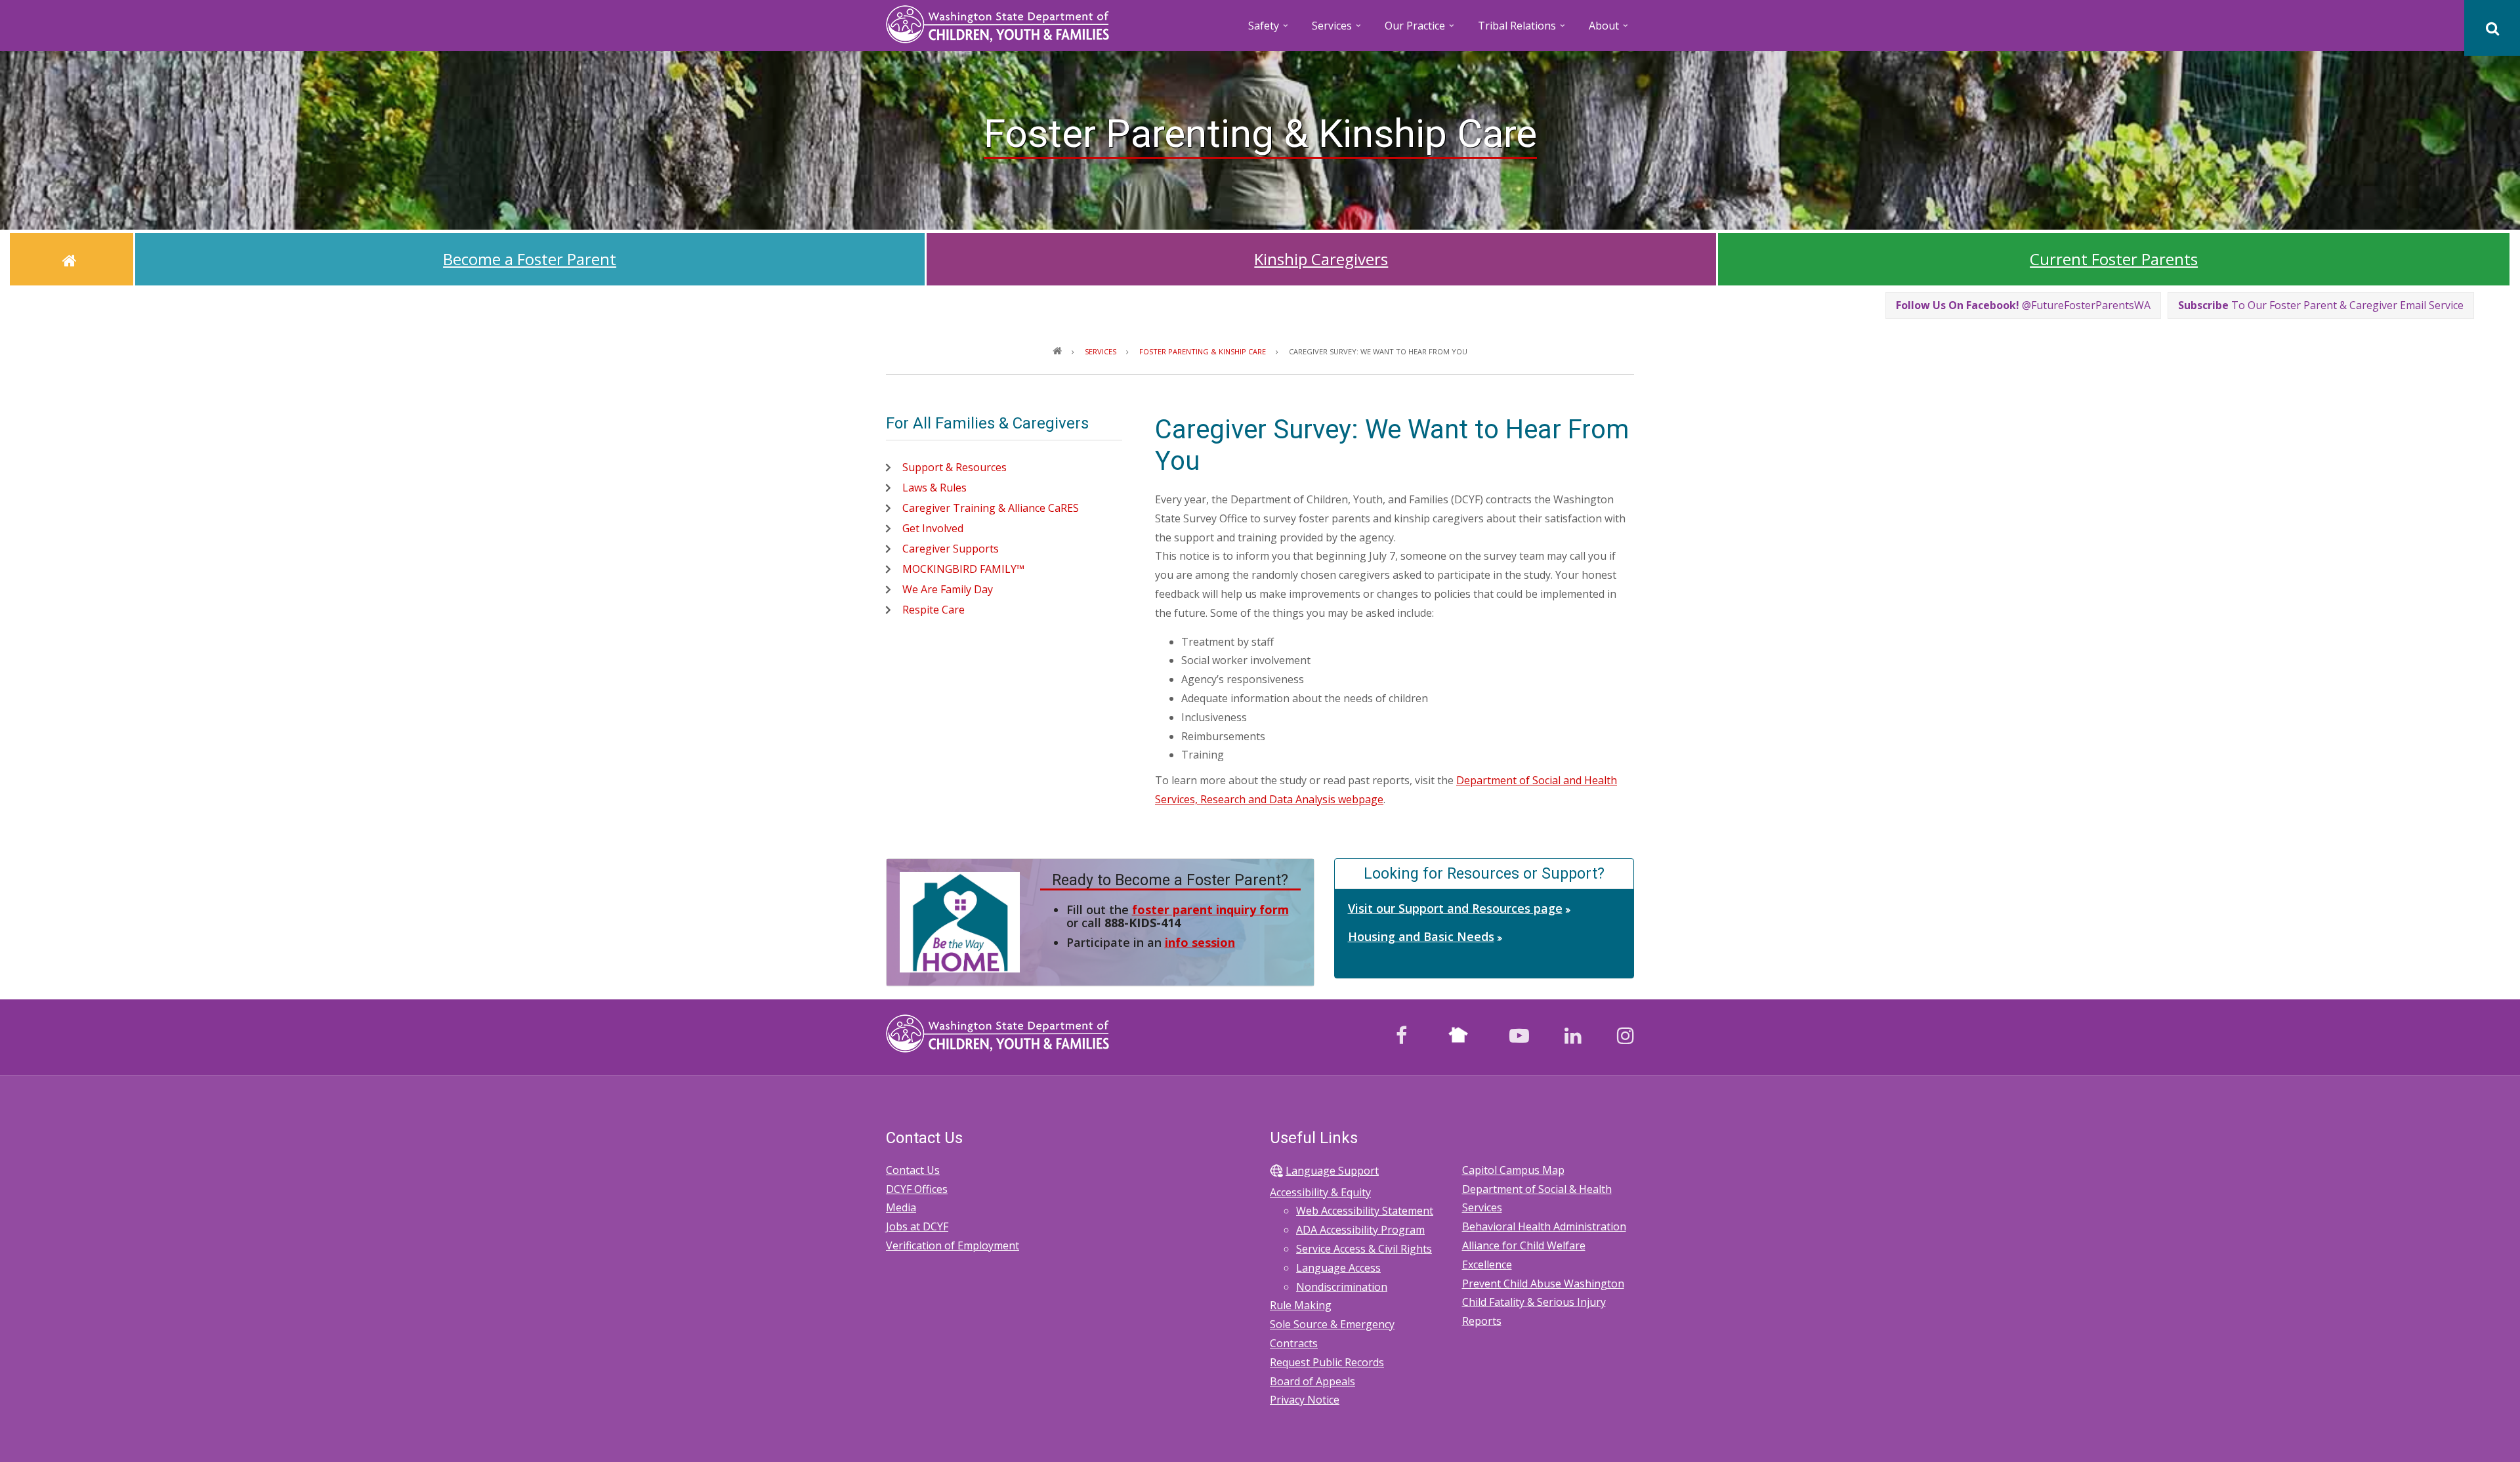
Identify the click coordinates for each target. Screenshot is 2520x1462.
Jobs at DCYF (917, 1226)
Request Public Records (1327, 1362)
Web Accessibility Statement (1365, 1211)
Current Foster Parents (2114, 259)
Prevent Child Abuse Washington (1543, 1284)
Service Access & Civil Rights (1364, 1249)
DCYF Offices (917, 1189)
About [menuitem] (1609, 30)
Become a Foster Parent (530, 259)
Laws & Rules (934, 488)
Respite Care (934, 610)
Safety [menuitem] (1269, 30)
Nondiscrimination (1342, 1287)
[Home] (997, 23)
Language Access (1338, 1268)
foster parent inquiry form (1210, 909)
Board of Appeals (1312, 1381)
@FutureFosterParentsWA (2023, 305)
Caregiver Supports (951, 549)
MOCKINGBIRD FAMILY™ (963, 569)
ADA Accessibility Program (1360, 1230)
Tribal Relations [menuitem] (1522, 30)
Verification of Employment (953, 1245)
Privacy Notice (1305, 1400)
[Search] (2492, 28)
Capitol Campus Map (1513, 1170)
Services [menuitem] (1337, 30)
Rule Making (1301, 1305)
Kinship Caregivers (1321, 259)
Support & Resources (955, 467)
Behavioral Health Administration (1544, 1226)
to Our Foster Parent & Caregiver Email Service (2321, 305)
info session (1200, 942)
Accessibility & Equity (1320, 1192)
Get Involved (933, 528)
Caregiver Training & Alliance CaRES (991, 508)
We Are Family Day (948, 589)
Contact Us (913, 1170)
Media (901, 1207)
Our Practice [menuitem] (1420, 30)
